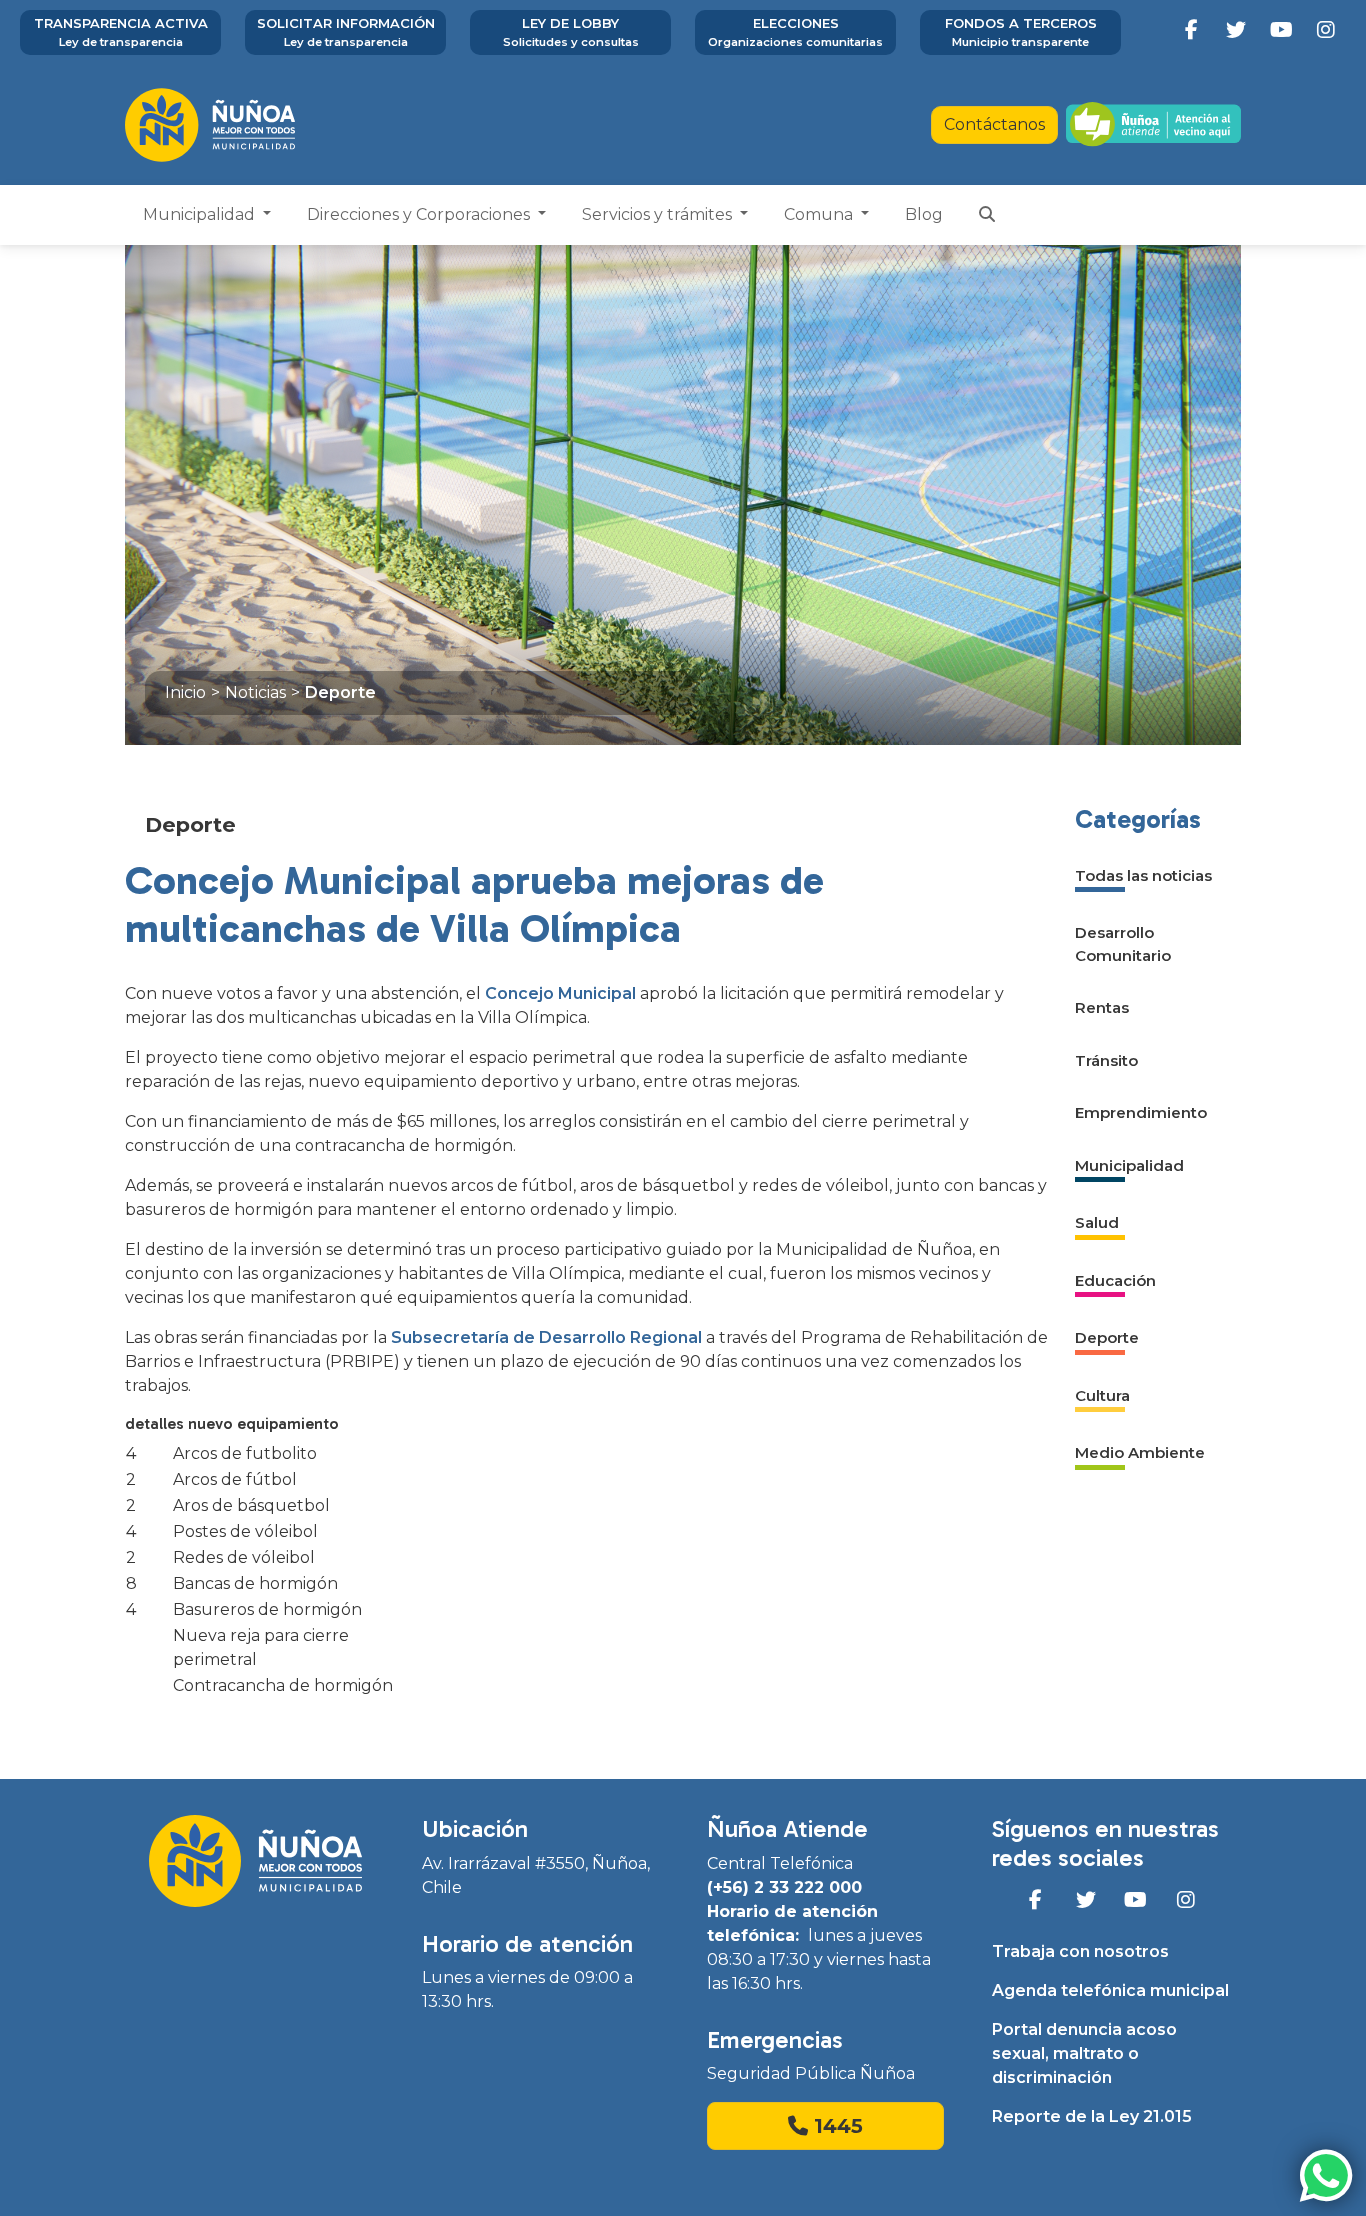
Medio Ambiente (1140, 1452)
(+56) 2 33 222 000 (784, 1887)
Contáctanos (994, 124)
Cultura (1102, 1395)
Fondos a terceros (1021, 32)
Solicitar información (346, 32)
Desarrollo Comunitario (1123, 944)
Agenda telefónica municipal (1110, 1990)
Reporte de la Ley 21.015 (1092, 2116)
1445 (835, 2126)
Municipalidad (201, 214)
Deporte (340, 692)
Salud (1097, 1222)
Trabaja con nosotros (1080, 1951)
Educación (1115, 1280)
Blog (924, 214)
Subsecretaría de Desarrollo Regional (546, 1337)
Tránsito (1106, 1060)
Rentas (1102, 1007)
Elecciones (795, 32)
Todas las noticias (1143, 875)
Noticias (255, 692)
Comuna (820, 214)
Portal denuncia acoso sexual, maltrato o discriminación (1084, 2053)
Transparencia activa (121, 32)
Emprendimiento (1141, 1112)
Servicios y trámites (659, 214)
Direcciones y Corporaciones (420, 214)
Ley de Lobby (571, 32)
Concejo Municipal (560, 993)
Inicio (185, 692)
